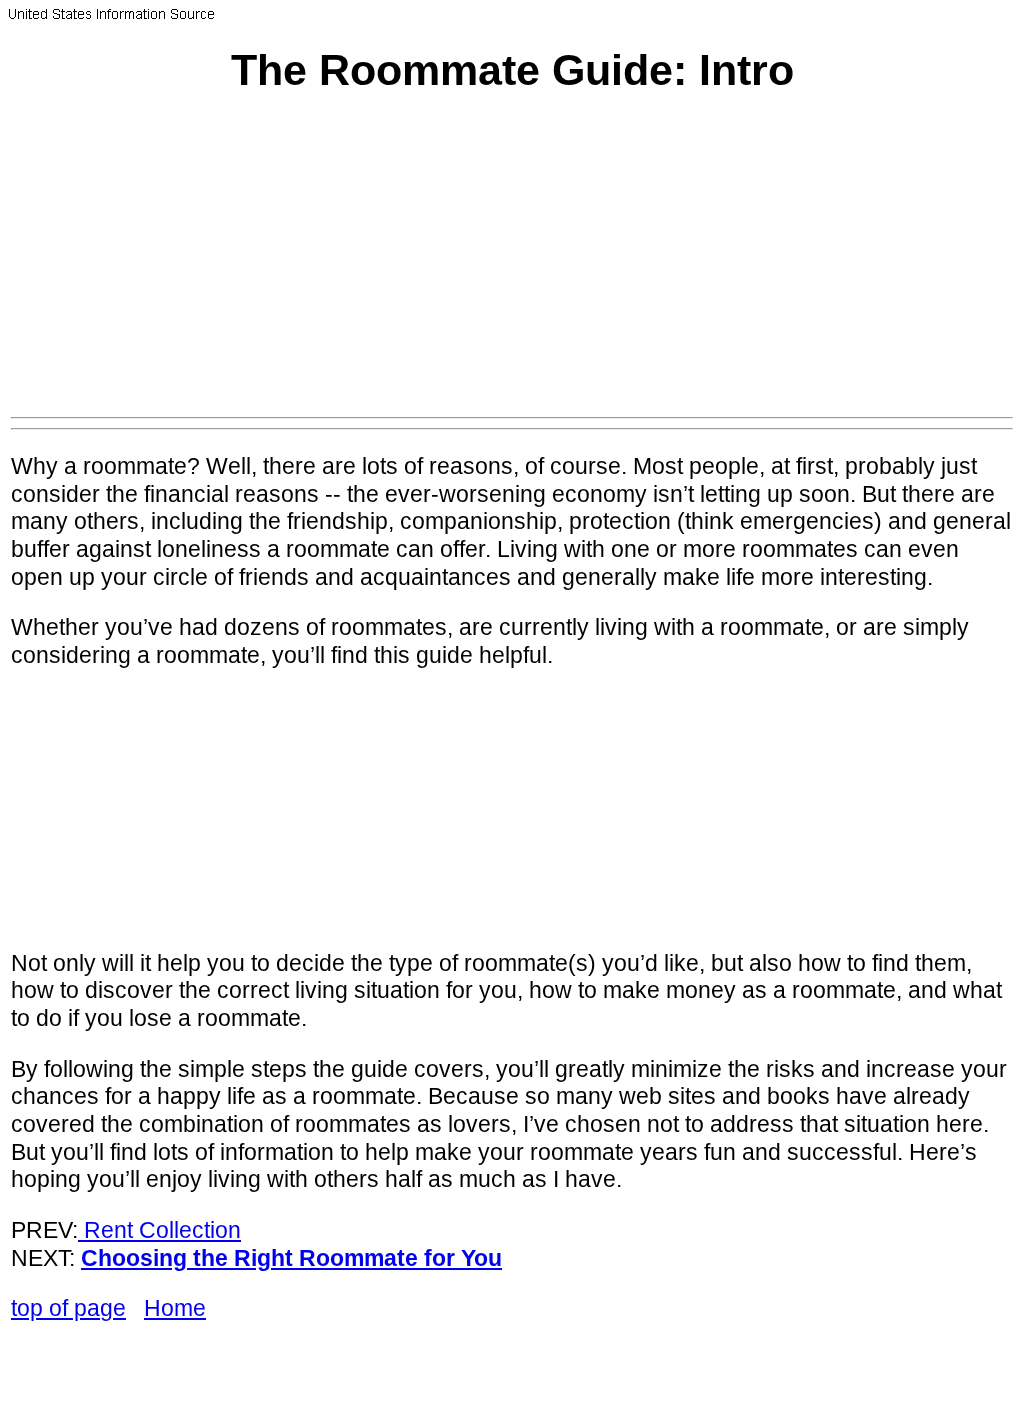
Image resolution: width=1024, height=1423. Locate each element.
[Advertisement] (512, 267)
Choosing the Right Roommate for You (291, 1258)
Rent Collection (162, 1230)
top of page (68, 1308)
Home (175, 1308)
